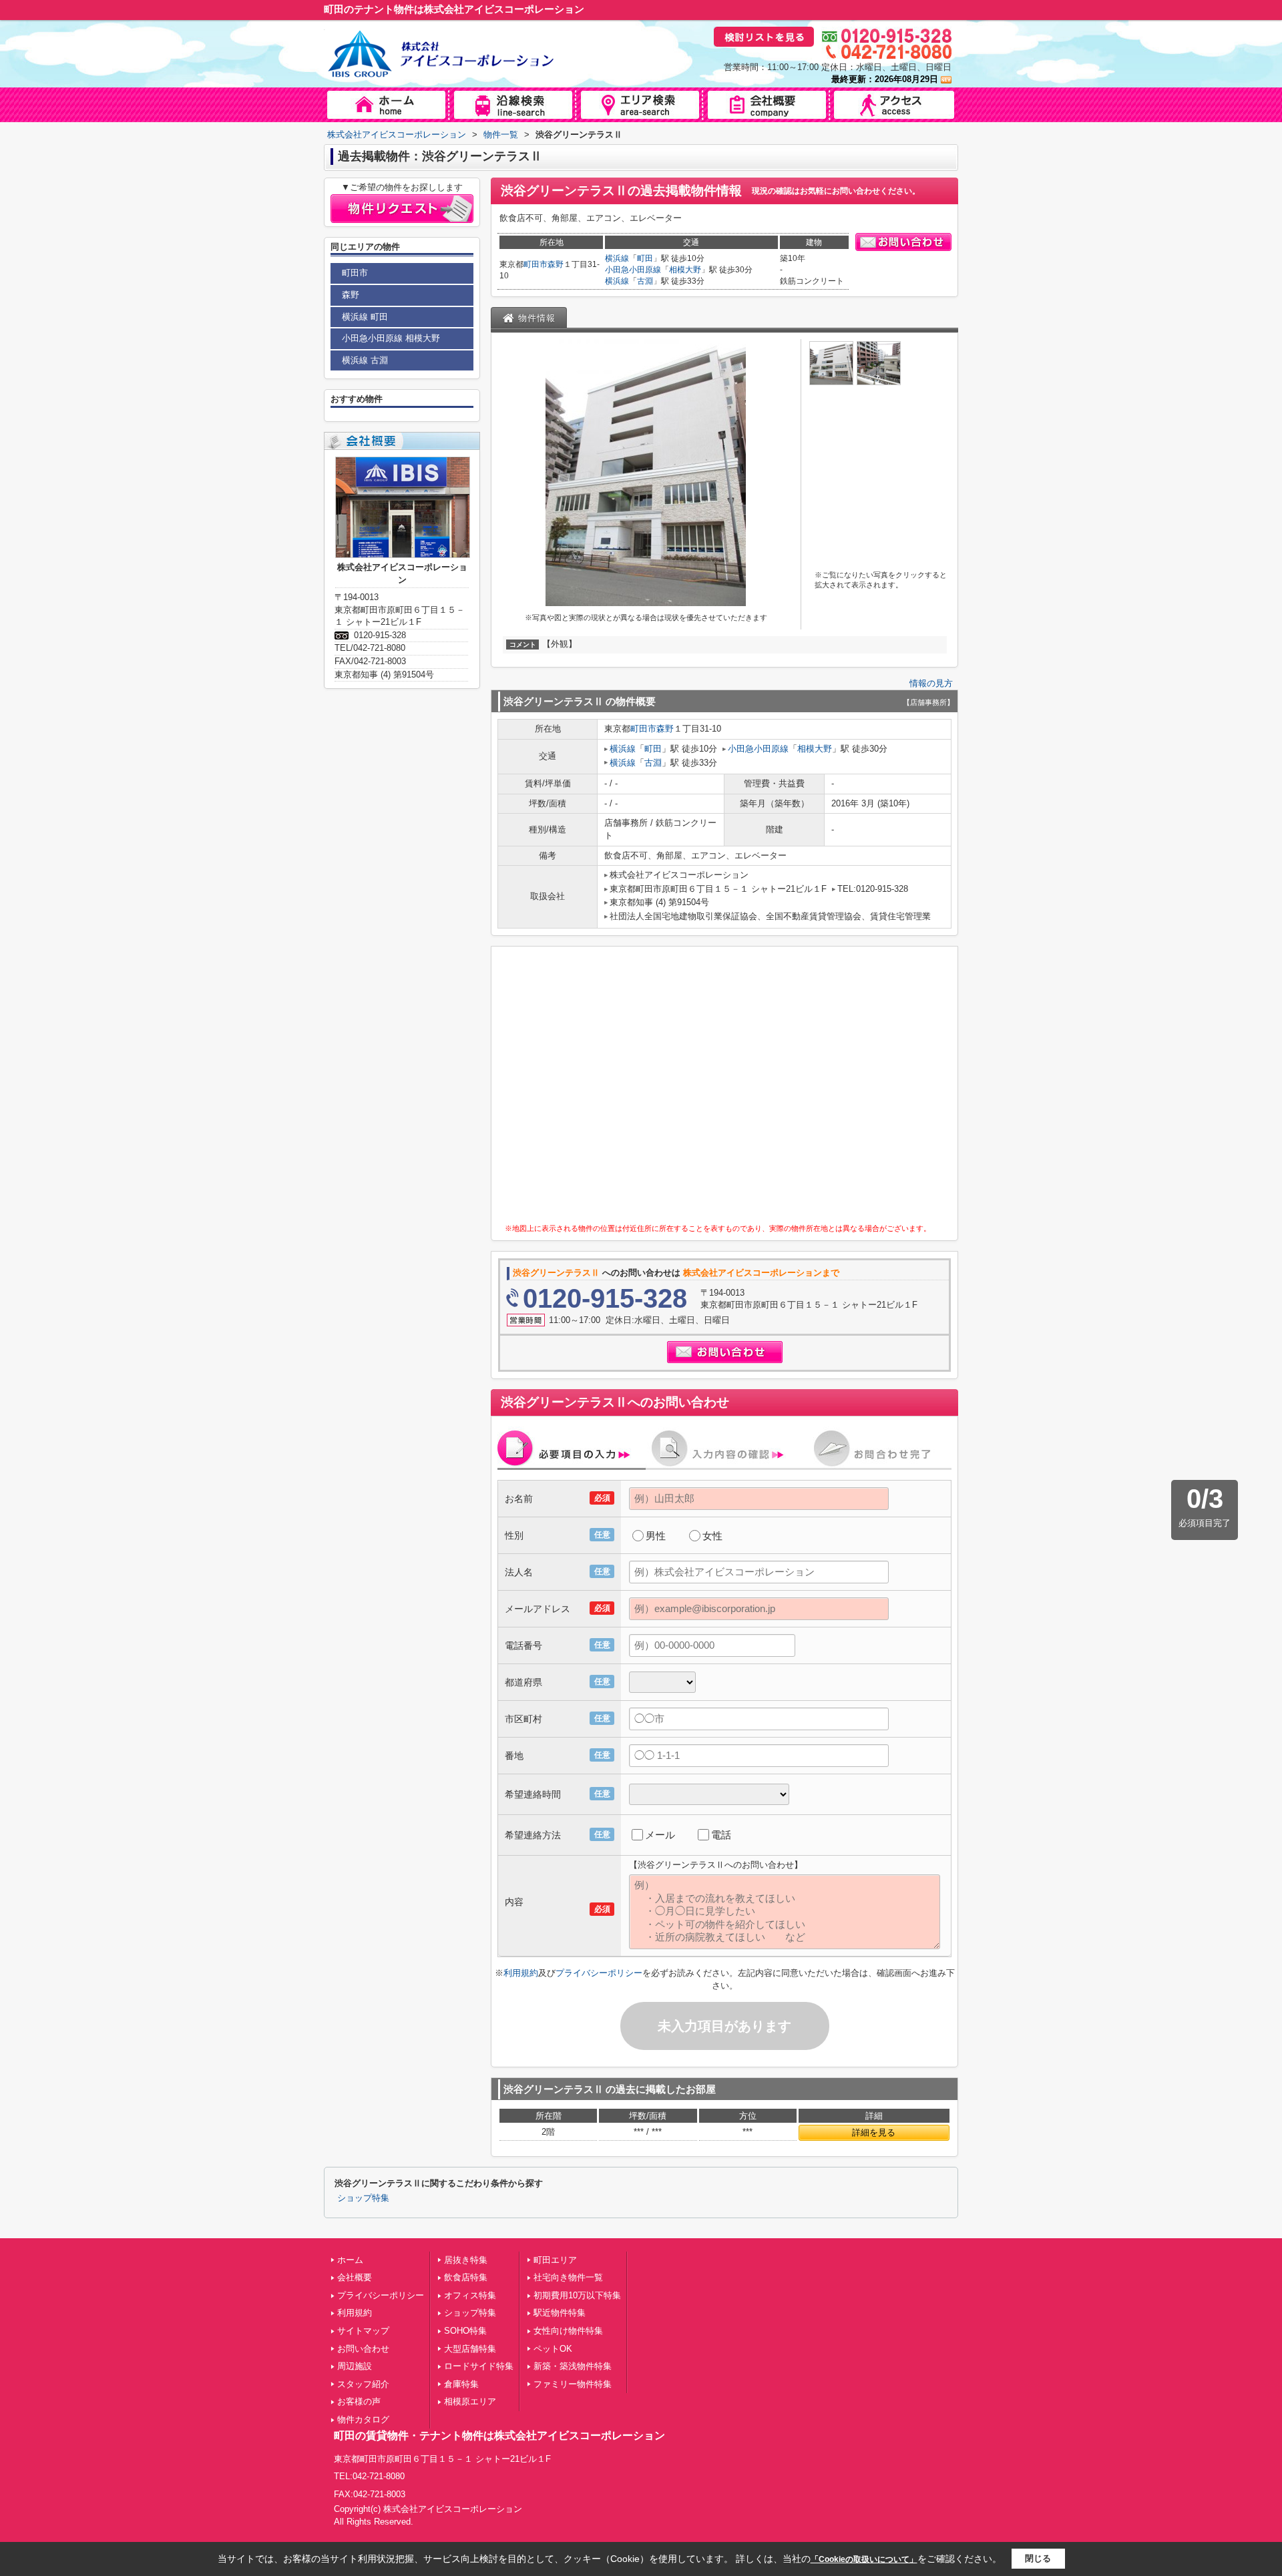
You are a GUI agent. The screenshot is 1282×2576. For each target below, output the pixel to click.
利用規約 (521, 1973)
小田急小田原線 (633, 270)
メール (660, 1835)
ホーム (350, 2260)
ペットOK (553, 2349)
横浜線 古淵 (365, 360)
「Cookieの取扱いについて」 (864, 2559)
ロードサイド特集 (479, 2366)
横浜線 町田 (365, 317)
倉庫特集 (461, 2384)
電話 (721, 1835)
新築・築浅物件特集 (573, 2366)
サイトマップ (363, 2331)
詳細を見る (874, 2132)
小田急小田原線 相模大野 (391, 338)
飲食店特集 (466, 2277)
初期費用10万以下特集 (577, 2295)
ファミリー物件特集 (573, 2384)
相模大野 (685, 270)
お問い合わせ (363, 2349)
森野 (556, 264)
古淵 (645, 281)
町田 (645, 258)
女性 (712, 1536)
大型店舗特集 (470, 2349)
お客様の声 (359, 2401)
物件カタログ (363, 2419)
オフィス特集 (470, 2295)
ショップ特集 (363, 2198)
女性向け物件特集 (568, 2331)
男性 (656, 1536)
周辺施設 (355, 2366)
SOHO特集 (465, 2331)
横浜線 (617, 258)
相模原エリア (470, 2401)
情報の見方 (931, 683)
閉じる (1038, 2558)
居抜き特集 (466, 2260)
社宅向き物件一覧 (568, 2277)
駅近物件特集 (560, 2313)
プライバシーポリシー (599, 1973)
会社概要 (355, 2277)
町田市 (536, 264)
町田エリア (555, 2260)
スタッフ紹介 (363, 2384)
